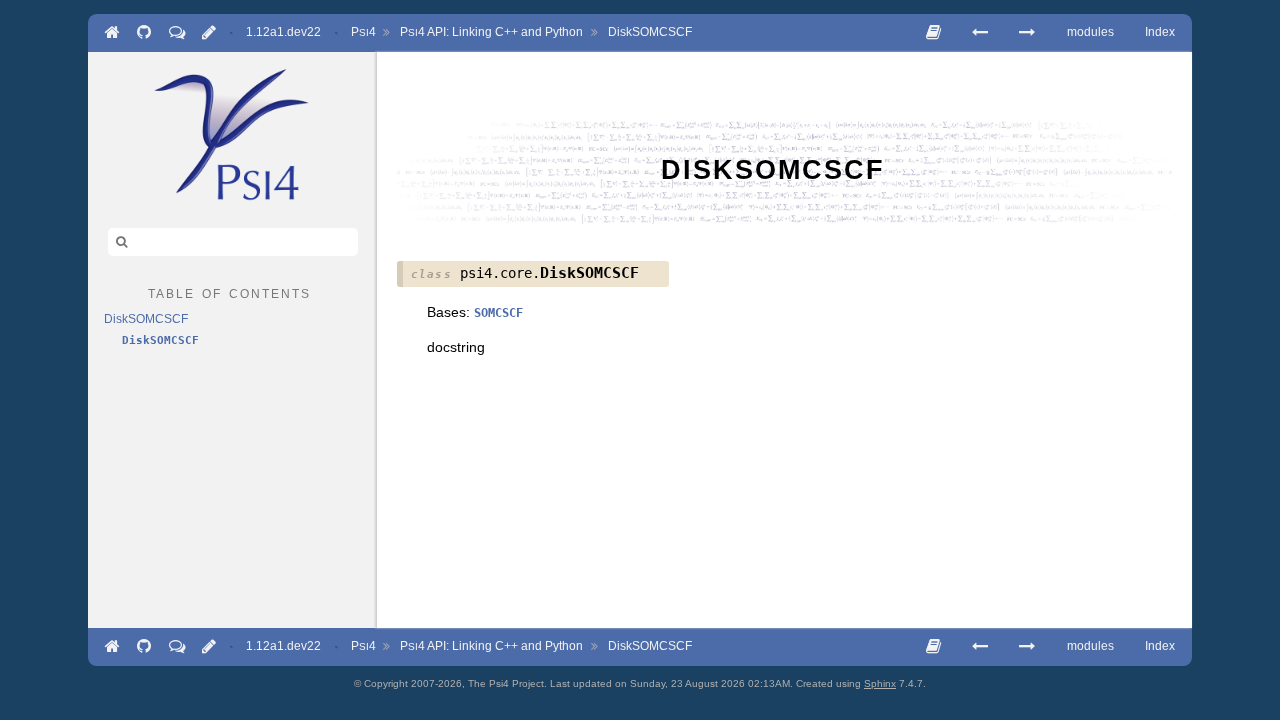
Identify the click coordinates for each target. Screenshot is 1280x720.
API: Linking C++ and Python (491, 32)
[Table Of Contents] (933, 33)
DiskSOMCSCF (650, 32)
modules (1090, 32)
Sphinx (880, 683)
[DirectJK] (980, 33)
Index (1160, 32)
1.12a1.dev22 (283, 32)
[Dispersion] (1027, 33)
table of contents (229, 292)
